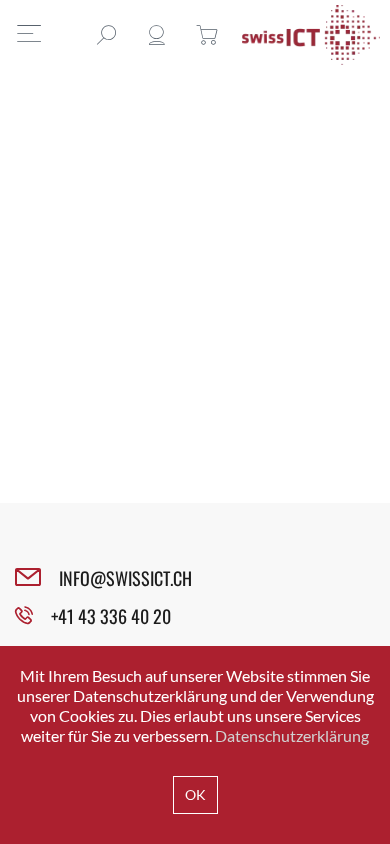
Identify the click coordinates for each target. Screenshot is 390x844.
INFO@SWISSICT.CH (125, 578)
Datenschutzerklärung (292, 735)
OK (195, 794)
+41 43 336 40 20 (111, 616)
